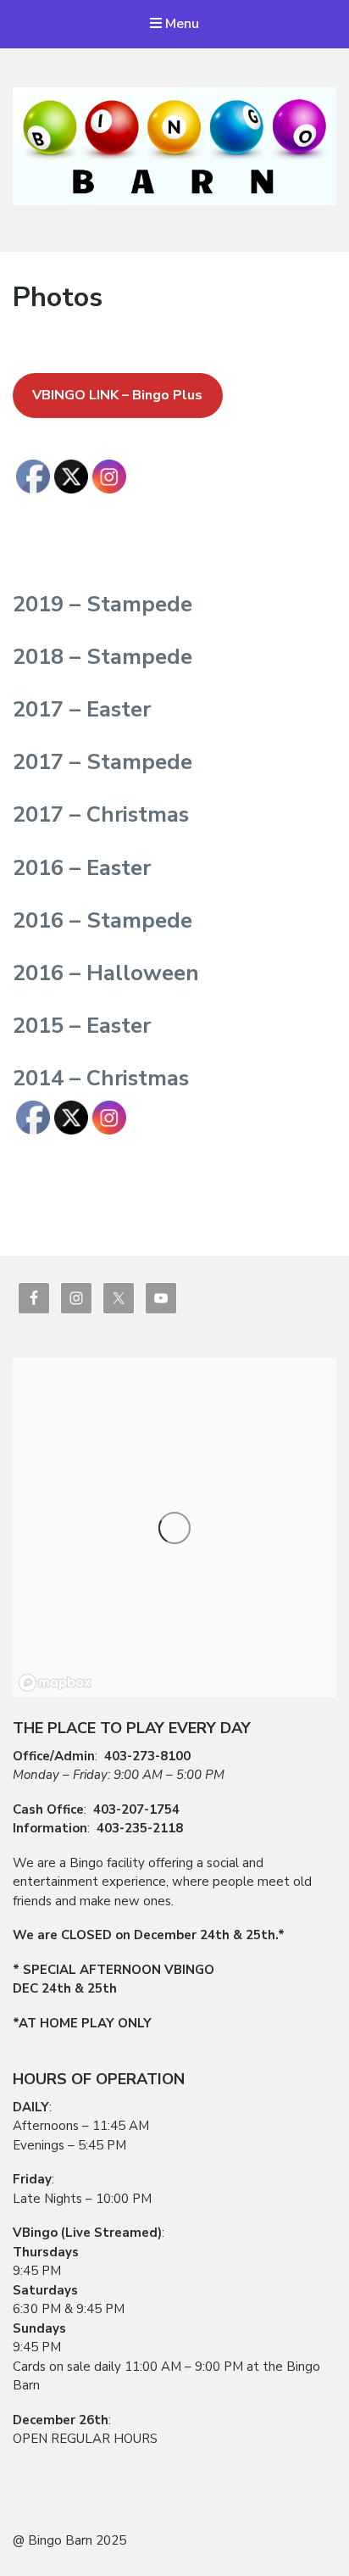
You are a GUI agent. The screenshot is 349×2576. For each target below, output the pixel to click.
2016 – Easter (82, 868)
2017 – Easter (82, 709)
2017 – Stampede (102, 762)
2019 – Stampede (102, 604)
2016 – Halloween (106, 973)
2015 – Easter (82, 1026)
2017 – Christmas (101, 814)
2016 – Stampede (102, 920)
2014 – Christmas (101, 1078)
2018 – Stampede (102, 657)
